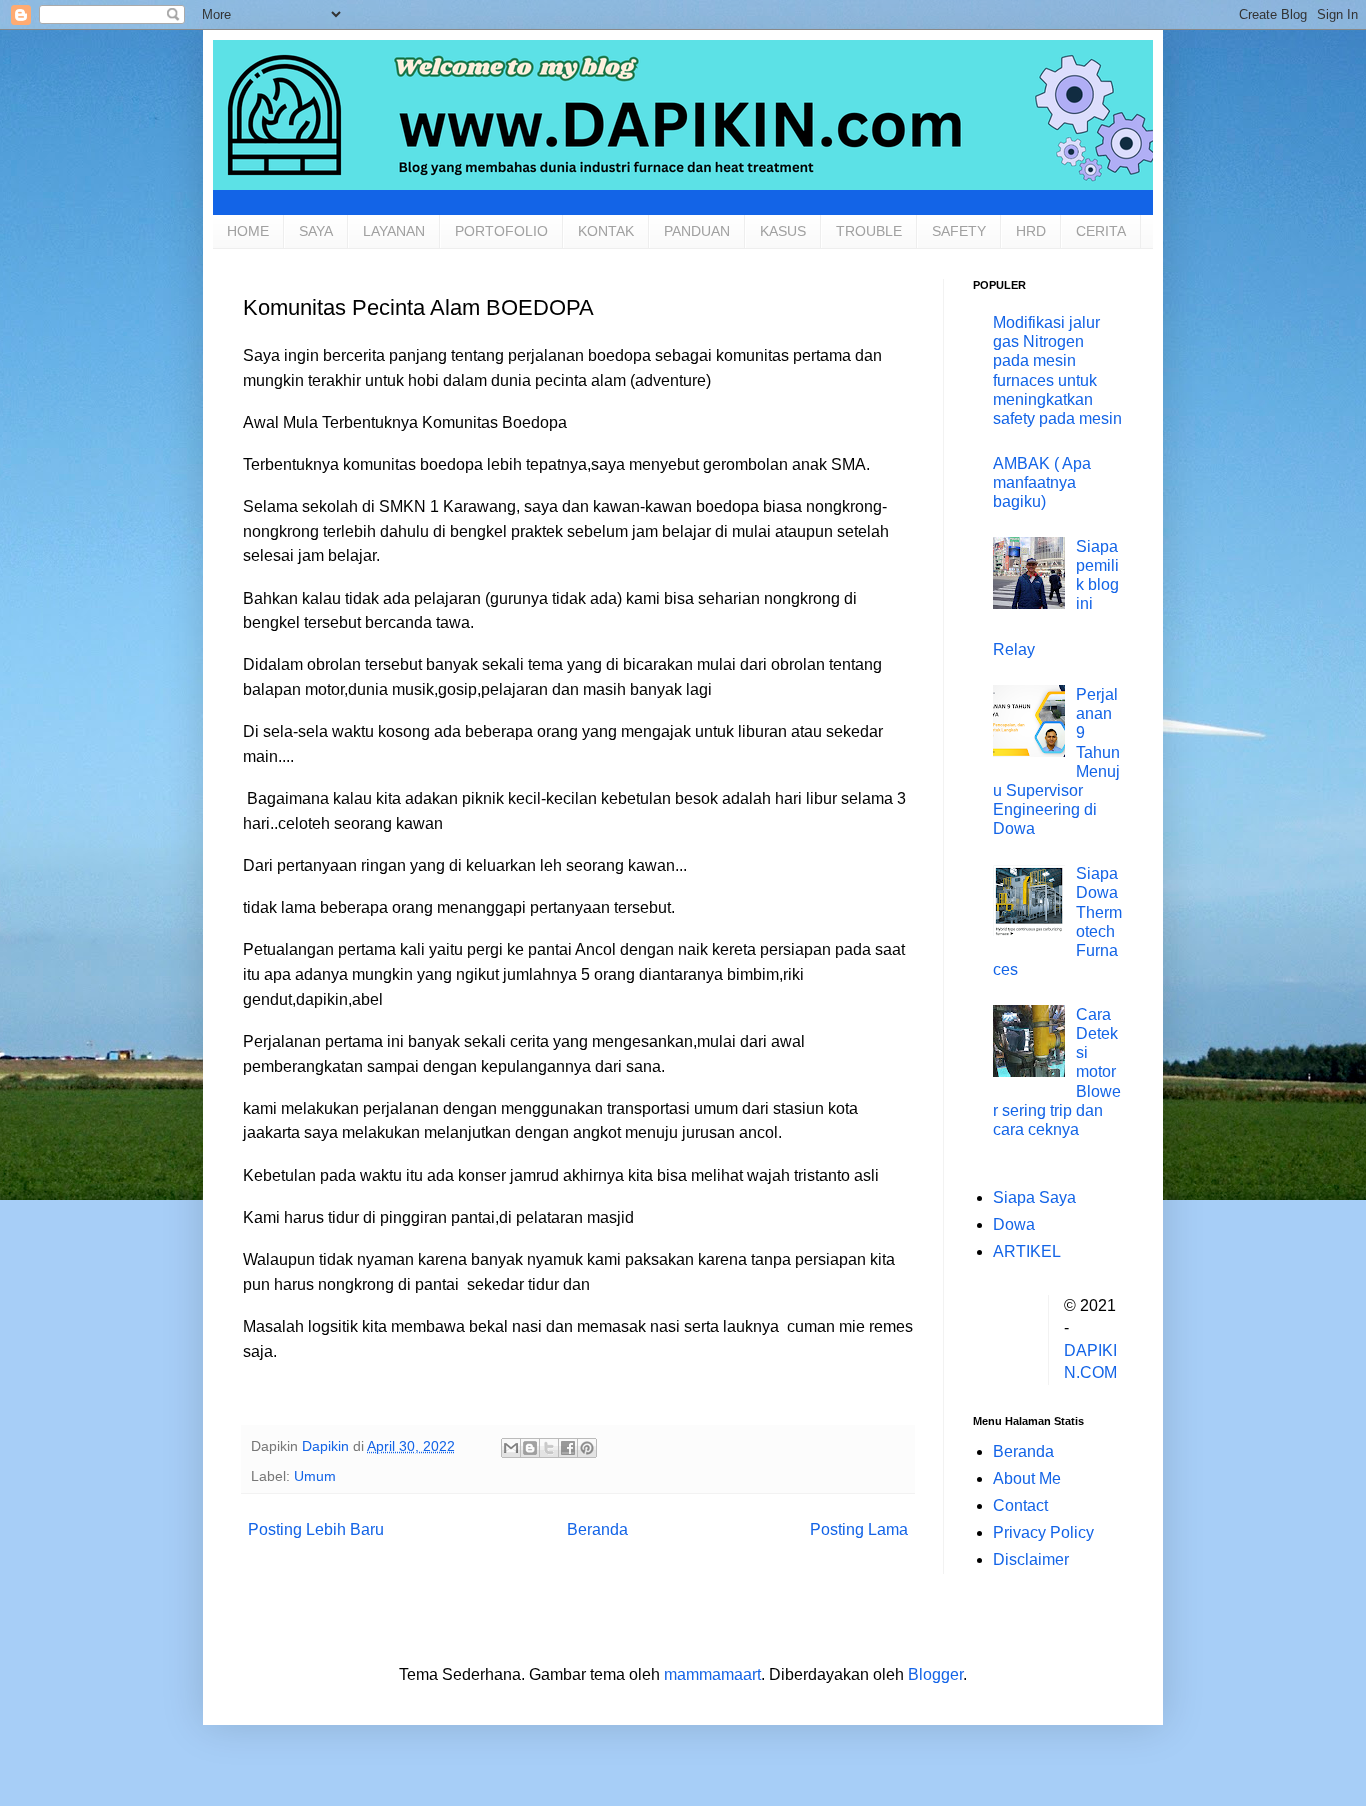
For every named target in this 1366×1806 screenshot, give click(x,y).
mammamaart (712, 1674)
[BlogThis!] (530, 1448)
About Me (1027, 1478)
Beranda (597, 1529)
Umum (315, 1476)
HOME (248, 231)
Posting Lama (859, 1529)
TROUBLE (869, 231)
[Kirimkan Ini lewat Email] (511, 1448)
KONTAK (606, 231)
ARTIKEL (1027, 1251)
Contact (1020, 1505)
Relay (1014, 649)
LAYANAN (394, 231)
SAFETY (959, 231)
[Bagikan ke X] (549, 1448)
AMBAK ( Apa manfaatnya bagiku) (1042, 482)
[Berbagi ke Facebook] (568, 1448)
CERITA (1101, 231)
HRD (1031, 231)
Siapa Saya (1034, 1197)
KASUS (783, 231)
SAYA (316, 231)
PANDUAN (697, 231)
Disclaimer (1031, 1559)
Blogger (935, 1674)
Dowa (1014, 1224)
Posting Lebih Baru (316, 1529)
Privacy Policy (1043, 1532)
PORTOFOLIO (501, 231)
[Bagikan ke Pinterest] (587, 1448)
